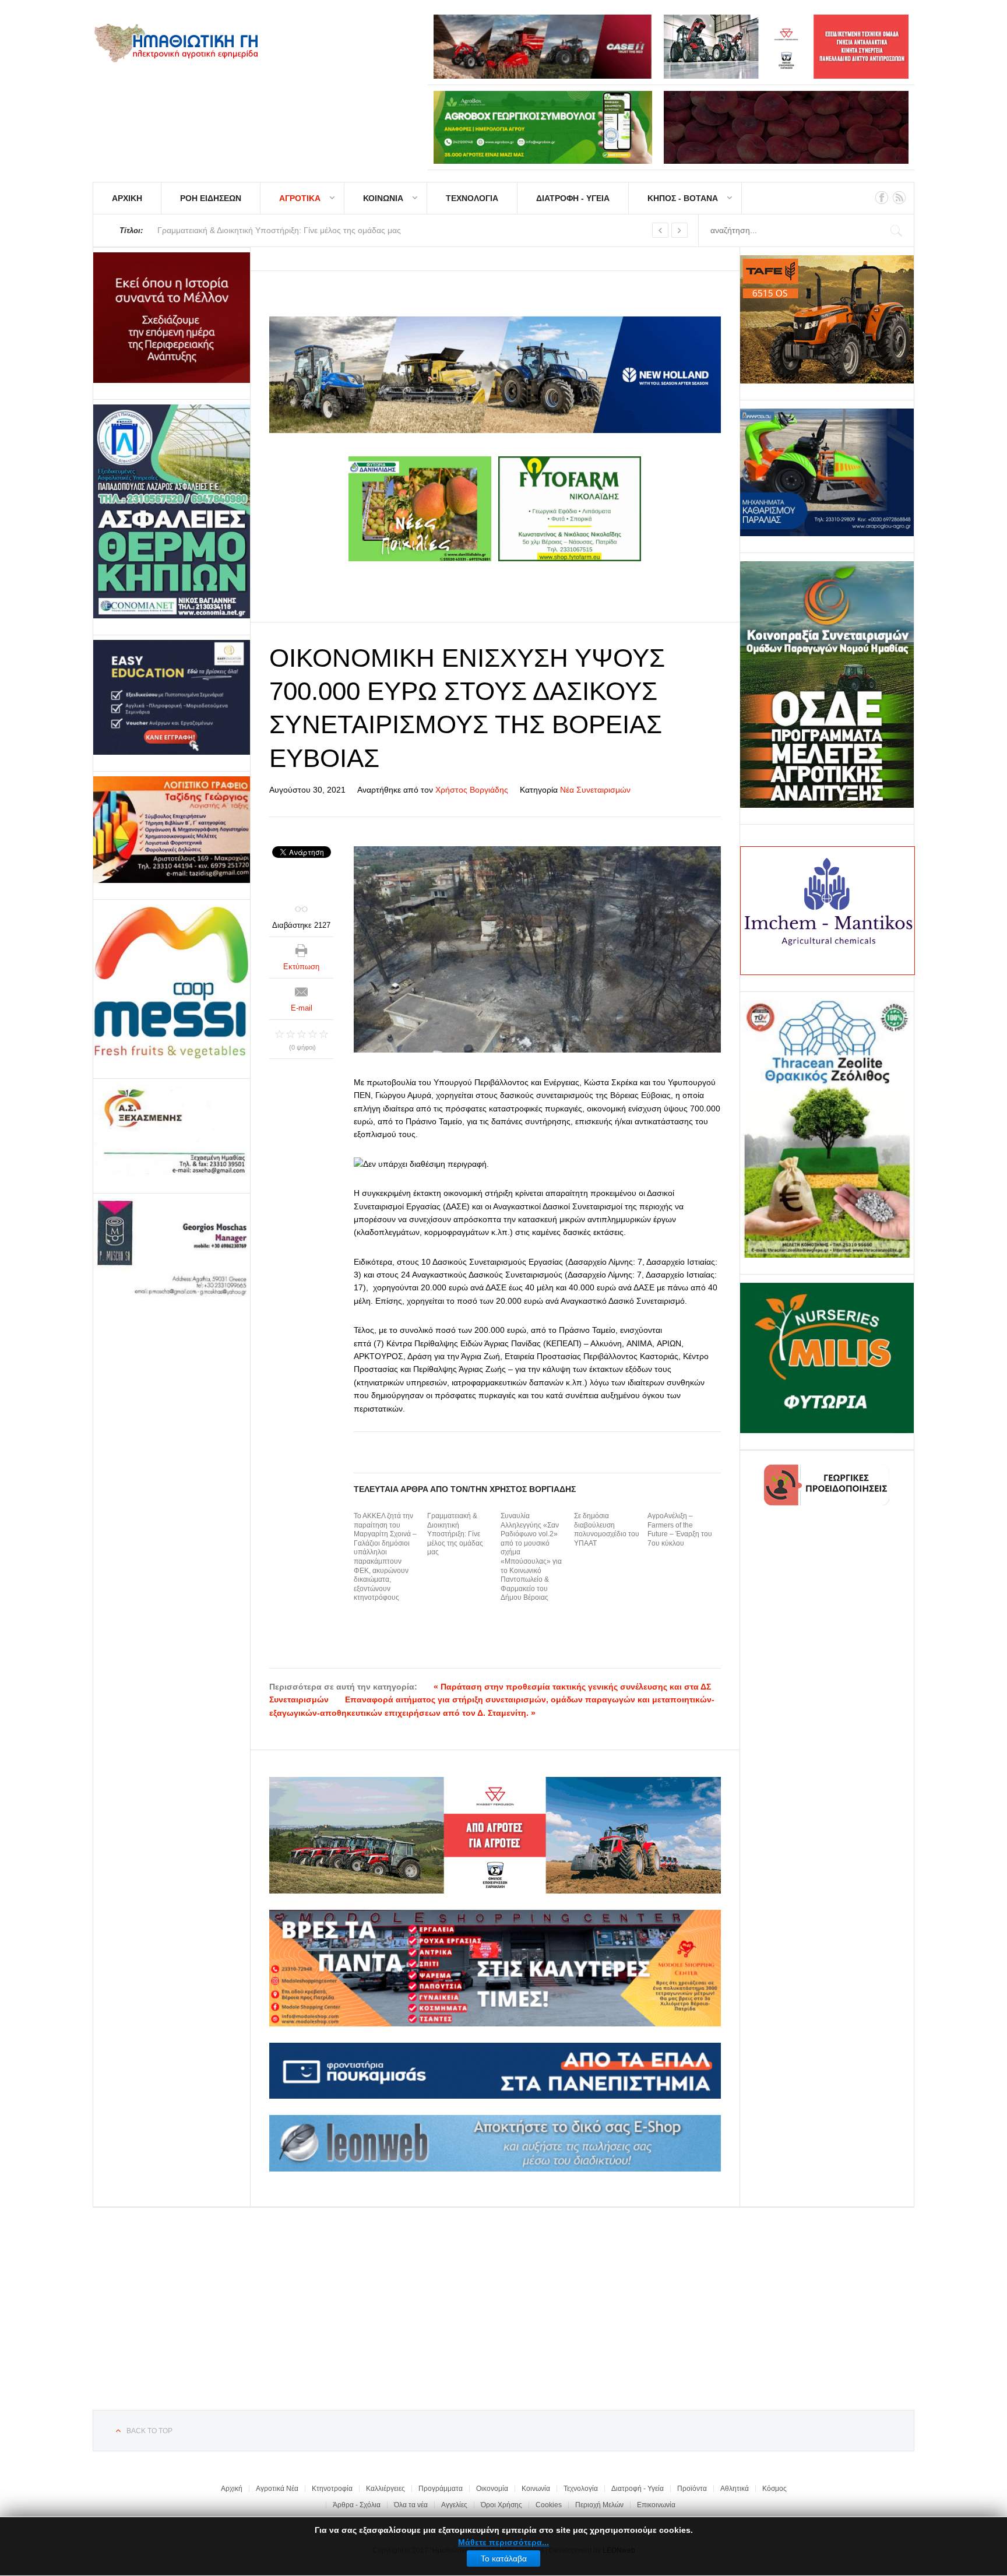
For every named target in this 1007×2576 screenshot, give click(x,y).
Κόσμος (774, 2489)
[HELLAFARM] (172, 318)
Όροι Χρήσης (501, 2505)
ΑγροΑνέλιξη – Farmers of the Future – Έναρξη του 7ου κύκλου (680, 1530)
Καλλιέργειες (385, 2489)
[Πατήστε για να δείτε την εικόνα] (537, 949)
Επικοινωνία (656, 2505)
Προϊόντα (692, 2489)
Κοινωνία (536, 2489)
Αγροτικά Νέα (277, 2489)
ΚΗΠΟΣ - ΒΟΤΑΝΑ (683, 198)
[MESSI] (172, 983)
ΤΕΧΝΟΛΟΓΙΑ (472, 198)
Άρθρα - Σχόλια (357, 2505)
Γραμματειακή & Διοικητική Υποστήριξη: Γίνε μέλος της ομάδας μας (455, 1534)
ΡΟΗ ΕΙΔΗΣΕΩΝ (211, 198)
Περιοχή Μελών (599, 2505)
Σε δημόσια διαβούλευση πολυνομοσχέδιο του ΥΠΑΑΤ (607, 1530)
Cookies (549, 2505)
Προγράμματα (441, 2489)
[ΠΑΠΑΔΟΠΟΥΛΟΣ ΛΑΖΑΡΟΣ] (172, 511)
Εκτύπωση (301, 967)
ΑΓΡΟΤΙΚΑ (300, 198)
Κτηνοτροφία (332, 2489)
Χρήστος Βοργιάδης (472, 790)
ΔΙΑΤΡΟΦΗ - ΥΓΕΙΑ (573, 198)
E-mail (302, 1008)
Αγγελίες (454, 2505)
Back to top (149, 2431)
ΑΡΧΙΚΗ (127, 198)
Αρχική (232, 2489)
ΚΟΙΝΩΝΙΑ (383, 198)
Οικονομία (492, 2489)
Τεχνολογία (581, 2489)
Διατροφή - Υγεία (638, 2489)
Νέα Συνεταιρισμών (595, 790)
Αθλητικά (735, 2489)
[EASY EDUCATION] (172, 697)
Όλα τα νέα (411, 2505)
